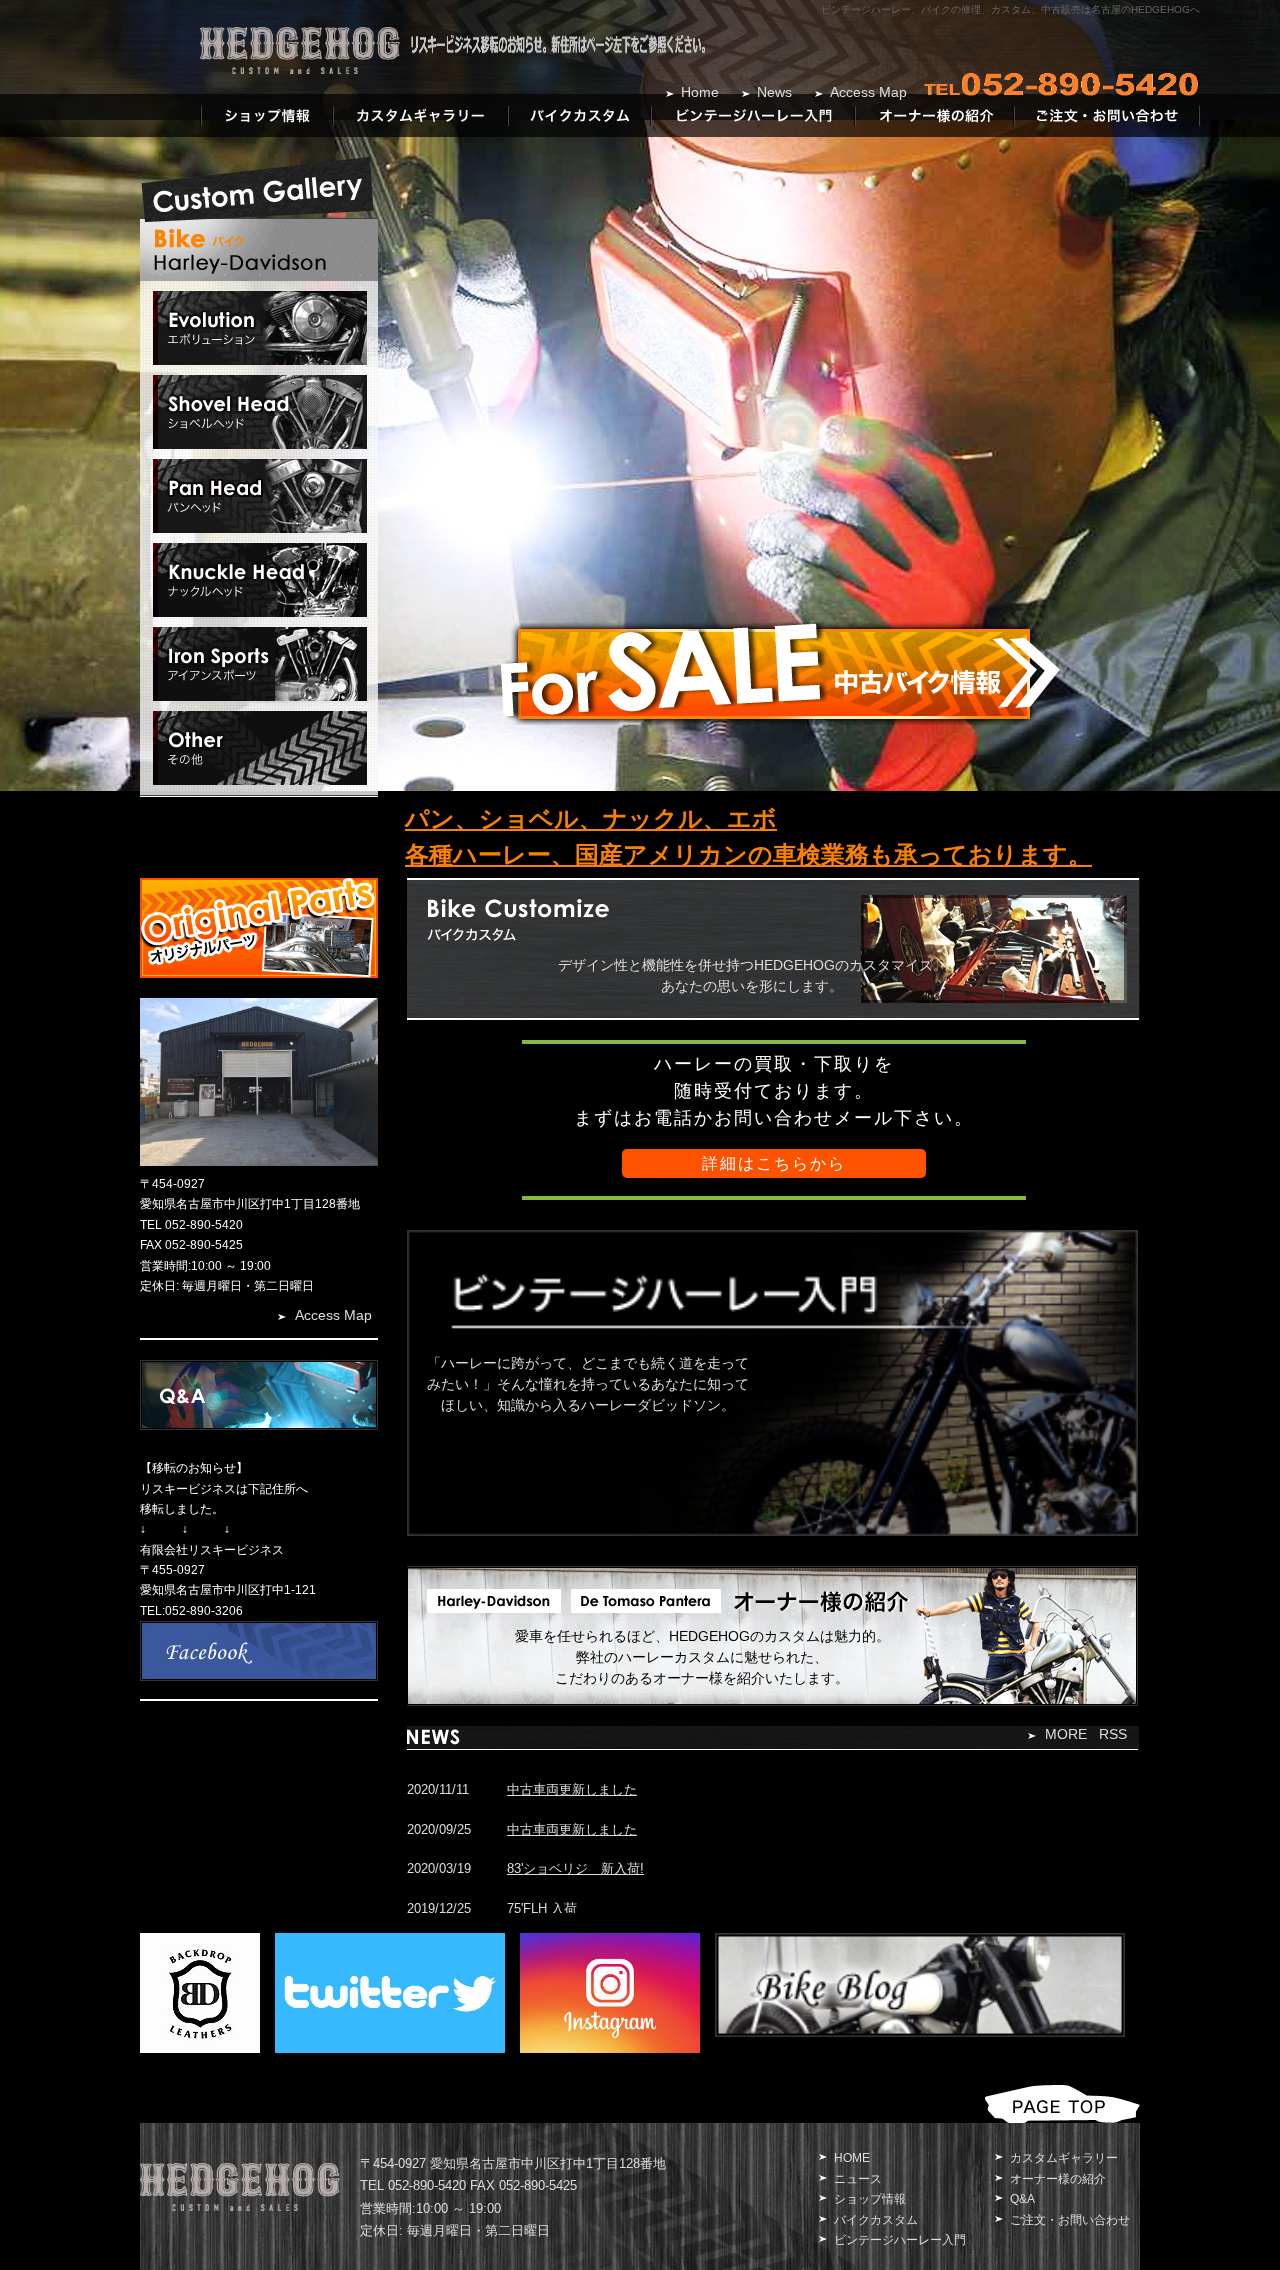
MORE (1066, 1734)
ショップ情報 (870, 2199)
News (774, 92)
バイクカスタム (876, 2220)
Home (700, 92)
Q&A (1022, 2199)
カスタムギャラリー (1064, 2158)
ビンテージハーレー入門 (900, 2240)
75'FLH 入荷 (542, 1908)
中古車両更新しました (572, 1789)
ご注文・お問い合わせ (1070, 2220)
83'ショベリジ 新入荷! (575, 1868)
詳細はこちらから (774, 1163)
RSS (1113, 1734)
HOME (852, 2158)
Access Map (868, 92)
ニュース (858, 2179)
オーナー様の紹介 (1058, 2179)
